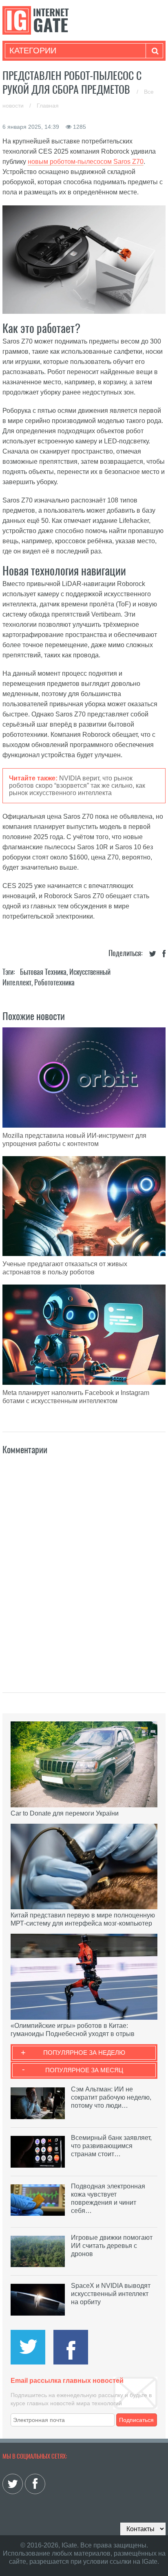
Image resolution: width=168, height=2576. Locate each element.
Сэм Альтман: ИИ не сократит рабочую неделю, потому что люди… (111, 2097)
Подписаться (136, 2420)
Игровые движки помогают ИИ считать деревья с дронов (112, 2246)
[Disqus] (84, 1565)
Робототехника (54, 982)
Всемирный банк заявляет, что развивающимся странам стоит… (111, 2146)
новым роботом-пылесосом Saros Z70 (86, 162)
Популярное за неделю (84, 2053)
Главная (48, 106)
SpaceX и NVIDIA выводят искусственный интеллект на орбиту (111, 2294)
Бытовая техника (43, 972)
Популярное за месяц (84, 2070)
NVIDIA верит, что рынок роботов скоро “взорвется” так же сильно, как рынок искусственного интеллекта (77, 786)
